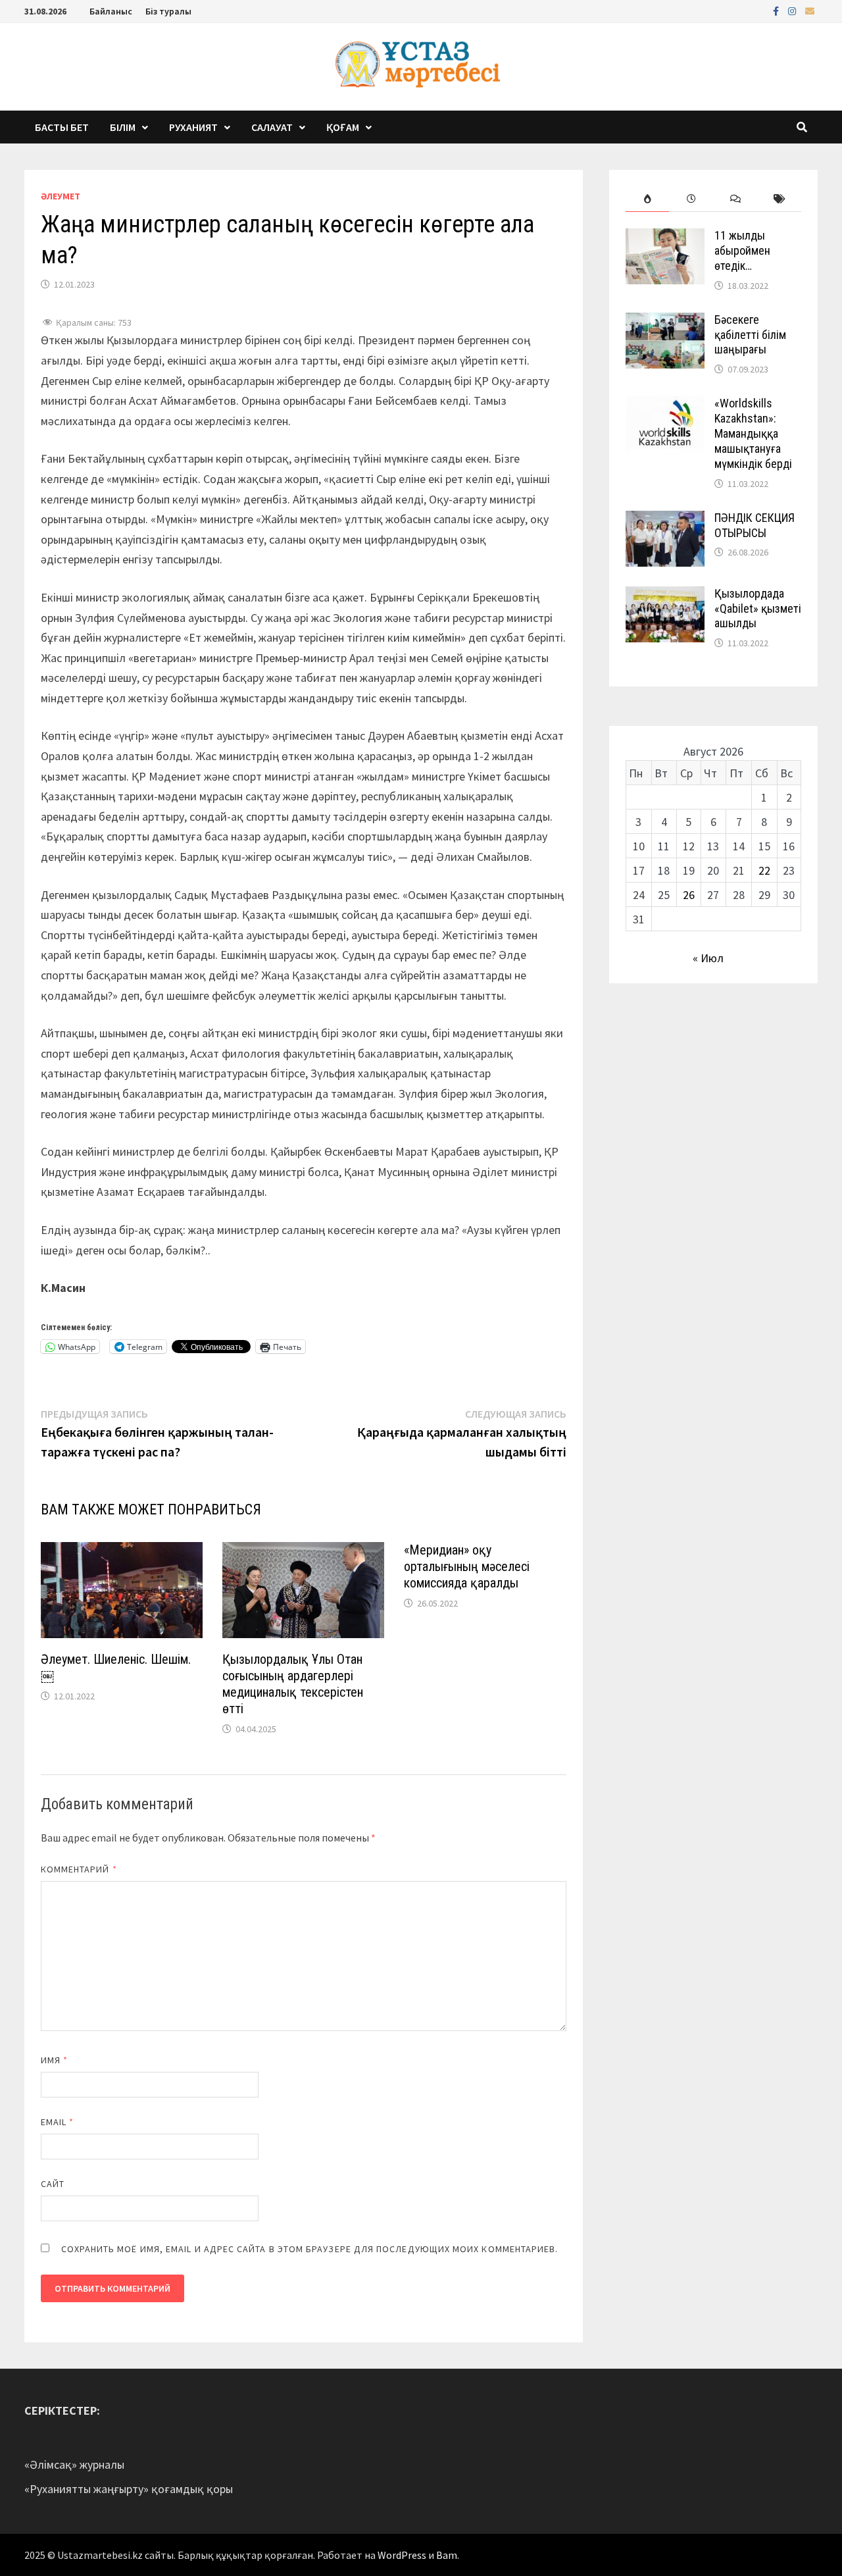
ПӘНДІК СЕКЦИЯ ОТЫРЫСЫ (755, 525)
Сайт (53, 2184)
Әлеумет (61, 196)
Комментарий (79, 1869)
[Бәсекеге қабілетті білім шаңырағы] (665, 322)
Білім (123, 127)
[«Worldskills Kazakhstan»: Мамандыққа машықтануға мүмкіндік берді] (665, 405)
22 (764, 870)
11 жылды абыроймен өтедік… (742, 250)
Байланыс (111, 11)
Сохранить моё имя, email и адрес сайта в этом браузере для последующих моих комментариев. (310, 2249)
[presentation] (648, 199)
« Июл (708, 958)
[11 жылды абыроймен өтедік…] (665, 237)
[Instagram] (793, 10)
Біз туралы (168, 11)
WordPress (402, 2555)
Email (58, 2122)
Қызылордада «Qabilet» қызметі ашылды (758, 608)
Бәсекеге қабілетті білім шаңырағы (750, 335)
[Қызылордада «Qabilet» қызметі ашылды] (665, 595)
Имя (54, 2060)
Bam (447, 2555)
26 (689, 895)
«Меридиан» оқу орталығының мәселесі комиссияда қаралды (467, 1566)
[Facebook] (777, 10)
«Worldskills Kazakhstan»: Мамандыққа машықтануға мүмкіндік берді (753, 433)
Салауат (272, 127)
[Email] (810, 10)
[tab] (648, 199)
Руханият (193, 127)
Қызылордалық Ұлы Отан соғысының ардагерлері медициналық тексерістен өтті (293, 1684)
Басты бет (62, 127)
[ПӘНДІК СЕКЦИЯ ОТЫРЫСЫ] (665, 520)
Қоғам (343, 127)
